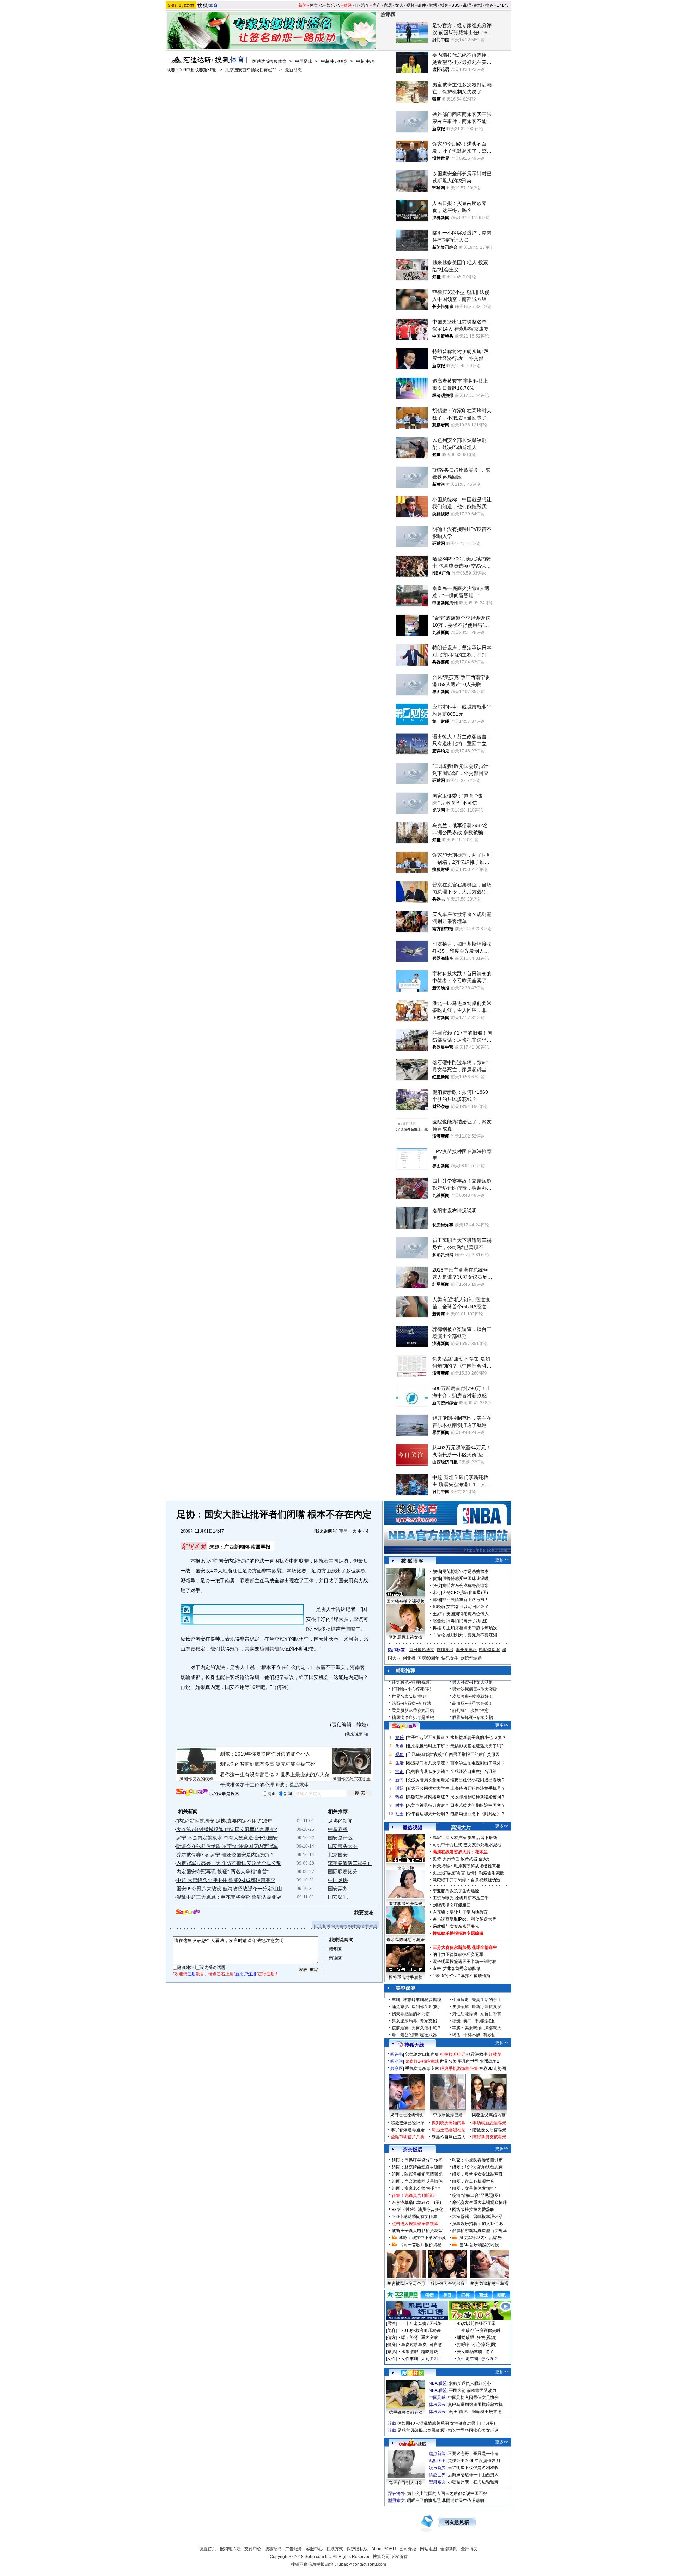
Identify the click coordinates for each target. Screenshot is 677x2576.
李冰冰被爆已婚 (448, 2115)
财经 (348, 5)
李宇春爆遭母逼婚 (408, 2130)
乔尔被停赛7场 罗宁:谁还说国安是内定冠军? (225, 1855)
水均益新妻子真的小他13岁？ (478, 1738)
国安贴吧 (338, 1897)
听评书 (397, 2054)
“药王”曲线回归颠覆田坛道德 (475, 2412)
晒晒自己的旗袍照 (424, 2501)
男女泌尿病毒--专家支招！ (416, 2021)
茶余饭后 (413, 2150)
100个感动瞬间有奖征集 (414, 2217)
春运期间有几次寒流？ (428, 1763)
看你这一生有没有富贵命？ (250, 1775)
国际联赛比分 (343, 1872)
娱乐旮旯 (437, 2468)
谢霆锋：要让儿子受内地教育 (460, 1912)
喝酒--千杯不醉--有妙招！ (476, 2035)
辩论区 (335, 1958)
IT (356, 5)
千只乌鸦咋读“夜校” (425, 1754)
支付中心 (253, 2549)
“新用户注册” (246, 1974)
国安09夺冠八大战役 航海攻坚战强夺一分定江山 (229, 1889)
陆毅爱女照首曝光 (489, 2130)
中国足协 (338, 1880)
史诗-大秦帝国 (446, 1859)
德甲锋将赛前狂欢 (406, 2412)
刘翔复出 (445, 1650)
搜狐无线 (414, 2045)
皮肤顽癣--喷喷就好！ (472, 1696)
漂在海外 (396, 2493)
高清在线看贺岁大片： (454, 1852)
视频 (410, 5)
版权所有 (399, 2557)
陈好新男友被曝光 (489, 2137)
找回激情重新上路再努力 (465, 1600)
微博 (433, 5)
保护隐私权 (357, 2549)
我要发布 (364, 1913)
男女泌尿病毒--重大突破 (475, 1689)
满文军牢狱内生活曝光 (481, 2238)
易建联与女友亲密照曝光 (456, 1926)
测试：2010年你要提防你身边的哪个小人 (265, 1754)
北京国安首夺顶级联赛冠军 (251, 70)
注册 (191, 1974)
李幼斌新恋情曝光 (489, 2123)
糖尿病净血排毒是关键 (413, 1717)
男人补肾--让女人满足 (472, 1682)
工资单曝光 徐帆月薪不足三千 (461, 1898)
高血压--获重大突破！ (472, 1703)
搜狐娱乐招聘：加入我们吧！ (480, 2224)
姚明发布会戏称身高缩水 (465, 1586)
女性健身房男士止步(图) (472, 2423)
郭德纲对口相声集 (422, 2054)
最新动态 (293, 70)
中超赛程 (338, 1829)
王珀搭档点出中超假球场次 (472, 1628)
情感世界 (437, 2475)
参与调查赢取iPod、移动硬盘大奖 (465, 1919)
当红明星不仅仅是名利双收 (473, 2468)
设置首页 (208, 2549)
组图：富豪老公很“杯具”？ (416, 2188)
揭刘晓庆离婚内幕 (449, 2123)
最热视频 (413, 1828)
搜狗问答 (404, 1726)
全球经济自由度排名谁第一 (476, 1771)
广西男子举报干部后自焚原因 (472, 1754)
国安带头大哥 (343, 1846)
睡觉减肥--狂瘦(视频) (411, 1682)
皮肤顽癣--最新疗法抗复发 (477, 2007)
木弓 (437, 1593)
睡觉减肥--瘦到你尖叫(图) (416, 2007)
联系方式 (335, 2549)
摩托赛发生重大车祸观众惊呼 (480, 2202)
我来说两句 (326, 1531)
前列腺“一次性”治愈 (470, 1710)
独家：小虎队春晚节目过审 (477, 2160)
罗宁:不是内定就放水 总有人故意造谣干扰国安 (227, 1838)
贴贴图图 (437, 2461)
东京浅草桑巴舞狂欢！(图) (416, 2202)
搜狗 (489, 5)
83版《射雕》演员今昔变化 (417, 2210)
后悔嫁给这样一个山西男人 (473, 2475)
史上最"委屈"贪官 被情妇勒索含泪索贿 (468, 1873)
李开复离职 (466, 1650)
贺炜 (437, 1578)
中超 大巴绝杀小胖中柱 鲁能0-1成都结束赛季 (226, 1880)
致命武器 (469, 1859)
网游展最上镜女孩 (405, 1637)
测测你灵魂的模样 (196, 1779)
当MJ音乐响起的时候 (479, 2245)
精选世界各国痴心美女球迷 (473, 2430)
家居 (388, 5)
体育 (314, 5)
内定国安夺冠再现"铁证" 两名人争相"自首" (222, 1872)
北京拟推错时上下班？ (428, 1746)
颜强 (437, 1571)
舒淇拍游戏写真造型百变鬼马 (480, 2231)
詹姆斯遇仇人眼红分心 (470, 2383)
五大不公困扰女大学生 (428, 1788)
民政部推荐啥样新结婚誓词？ (478, 1797)
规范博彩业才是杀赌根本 (465, 1571)
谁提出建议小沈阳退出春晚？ (478, 1780)
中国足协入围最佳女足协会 (473, 2398)
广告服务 (294, 2549)
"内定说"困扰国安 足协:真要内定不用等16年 (224, 1821)
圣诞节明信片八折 (408, 2137)
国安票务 (338, 1889)
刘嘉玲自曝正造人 (449, 2137)
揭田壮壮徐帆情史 (407, 2115)
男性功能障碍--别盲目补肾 (477, 2014)
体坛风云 (437, 2405)
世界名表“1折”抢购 (409, 1696)
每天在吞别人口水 (406, 2483)
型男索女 (437, 2482)
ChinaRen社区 (413, 2443)
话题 (400, 1788)
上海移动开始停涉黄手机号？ (478, 1788)
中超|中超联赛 (334, 61)
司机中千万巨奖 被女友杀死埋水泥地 (467, 1845)
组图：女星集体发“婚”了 (475, 2188)
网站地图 (428, 2549)
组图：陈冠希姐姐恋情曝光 (417, 2174)
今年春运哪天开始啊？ (428, 1814)
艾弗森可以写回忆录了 (468, 1607)
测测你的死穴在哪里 (352, 1779)
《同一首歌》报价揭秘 (420, 2245)
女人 (399, 5)
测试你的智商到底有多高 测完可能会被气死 (268, 1764)
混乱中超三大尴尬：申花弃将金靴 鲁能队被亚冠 (229, 1897)
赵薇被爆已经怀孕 (408, 2123)
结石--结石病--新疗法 (411, 1703)
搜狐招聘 (273, 2549)
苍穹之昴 (405, 1868)
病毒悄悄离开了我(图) (467, 1621)
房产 (377, 5)
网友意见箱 (457, 2522)
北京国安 (338, 1855)
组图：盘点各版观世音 (473, 2181)
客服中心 (314, 2549)
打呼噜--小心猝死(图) (411, 1689)
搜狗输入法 (230, 2549)
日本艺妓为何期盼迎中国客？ (478, 1805)
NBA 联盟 (438, 2383)
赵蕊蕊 (439, 1621)
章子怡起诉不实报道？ (428, 1738)
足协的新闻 (340, 1821)
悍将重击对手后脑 (405, 1977)
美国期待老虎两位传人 (468, 1614)
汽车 (365, 5)
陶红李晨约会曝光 (405, 1904)
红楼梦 (495, 2054)
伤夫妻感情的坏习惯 (411, 2014)
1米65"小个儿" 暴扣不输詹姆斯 (462, 1976)
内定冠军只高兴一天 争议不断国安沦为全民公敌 (229, 1863)
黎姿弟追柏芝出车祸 (489, 2284)
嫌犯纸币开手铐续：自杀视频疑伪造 (466, 1880)
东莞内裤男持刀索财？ (428, 1805)
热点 (400, 1797)
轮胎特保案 (489, 1650)
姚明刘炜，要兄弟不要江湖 (472, 1635)
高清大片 (461, 1828)
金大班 (485, 1859)
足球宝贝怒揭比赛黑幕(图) (422, 2430)
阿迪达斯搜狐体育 (269, 61)
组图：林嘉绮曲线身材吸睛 (417, 2167)
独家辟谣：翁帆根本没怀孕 (477, 2217)
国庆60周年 (428, 1658)
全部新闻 (449, 2549)
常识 (400, 1771)
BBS (456, 5)
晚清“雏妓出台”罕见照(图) (476, 2195)
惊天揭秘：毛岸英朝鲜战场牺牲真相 (466, 1866)
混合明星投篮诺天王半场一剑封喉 (464, 1962)
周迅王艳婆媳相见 (449, 2130)
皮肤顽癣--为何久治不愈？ (416, 2028)
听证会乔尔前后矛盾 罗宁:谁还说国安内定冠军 (227, 1846)
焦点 (400, 1746)
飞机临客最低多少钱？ (428, 1771)
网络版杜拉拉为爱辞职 (473, 2210)
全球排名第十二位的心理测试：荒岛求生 (264, 1785)
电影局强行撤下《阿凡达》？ (478, 1814)
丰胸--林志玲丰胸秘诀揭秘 (416, 2000)
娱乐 (331, 5)
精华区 (335, 1949)
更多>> (502, 1560)
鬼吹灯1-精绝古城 (422, 2061)
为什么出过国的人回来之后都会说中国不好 (447, 2493)
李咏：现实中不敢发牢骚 (422, 2238)
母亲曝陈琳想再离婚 (405, 1940)
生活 (400, 1763)
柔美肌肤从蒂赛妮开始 (413, 1710)
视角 (400, 1754)
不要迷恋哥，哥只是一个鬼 (473, 2454)
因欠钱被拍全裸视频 (405, 1601)
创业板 (409, 1658)
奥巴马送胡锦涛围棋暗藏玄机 (475, 2405)
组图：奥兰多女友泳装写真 (477, 2174)
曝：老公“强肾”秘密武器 (414, 2035)
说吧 (467, 5)
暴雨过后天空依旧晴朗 (463, 2501)
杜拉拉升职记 (453, 2054)
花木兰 (481, 1852)
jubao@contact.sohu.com (362, 2564)
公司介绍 (408, 2549)
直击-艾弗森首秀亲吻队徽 (457, 1969)
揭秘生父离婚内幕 (489, 2115)
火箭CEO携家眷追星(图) (465, 1593)
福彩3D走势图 (493, 2068)
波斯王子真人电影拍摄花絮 (417, 2231)
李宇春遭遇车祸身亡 (350, 1863)
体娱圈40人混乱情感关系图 (423, 2423)
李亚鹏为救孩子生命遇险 (456, 1891)
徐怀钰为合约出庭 (448, 2284)
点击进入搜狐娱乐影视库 (415, 2224)
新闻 (303, 5)
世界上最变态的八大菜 (305, 1775)
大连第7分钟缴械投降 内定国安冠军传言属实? (227, 1829)
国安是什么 (340, 1838)
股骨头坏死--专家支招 (472, 1717)
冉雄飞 (439, 1628)
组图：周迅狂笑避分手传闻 (417, 2160)
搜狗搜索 (192, 1792)
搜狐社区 (412, 2373)
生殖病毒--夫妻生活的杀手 (477, 2000)
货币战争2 (490, 2061)
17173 (503, 5)
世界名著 (448, 2061)
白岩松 (439, 1635)
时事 (400, 1805)
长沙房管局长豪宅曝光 (428, 1780)
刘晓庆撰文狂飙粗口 (452, 1905)
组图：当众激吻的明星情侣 (417, 2181)
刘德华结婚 (471, 1658)
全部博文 (469, 2549)
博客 (444, 5)
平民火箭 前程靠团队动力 (473, 2390)
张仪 (437, 1586)
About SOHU (384, 2549)
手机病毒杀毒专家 (422, 2068)
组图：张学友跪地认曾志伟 (477, 2167)
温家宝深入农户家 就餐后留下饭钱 (465, 1838)
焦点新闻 (437, 2454)
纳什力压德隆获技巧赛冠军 (458, 1954)
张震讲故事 (477, 2054)
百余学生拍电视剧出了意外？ (478, 1763)
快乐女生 (450, 1658)
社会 (400, 1814)
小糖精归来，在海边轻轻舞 (473, 2482)
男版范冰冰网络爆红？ (428, 1797)
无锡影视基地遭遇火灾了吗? (477, 1746)
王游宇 (439, 1614)
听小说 (397, 2061)
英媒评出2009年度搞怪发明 (474, 2461)
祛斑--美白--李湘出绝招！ (476, 2021)
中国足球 (304, 61)
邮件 (422, 5)
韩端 (437, 1600)
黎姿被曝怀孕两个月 (406, 2284)
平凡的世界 (468, 2061)
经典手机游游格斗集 (459, 2068)
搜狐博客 (412, 1561)
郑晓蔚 (439, 1607)
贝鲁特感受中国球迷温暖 (465, 1578)
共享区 (397, 2068)
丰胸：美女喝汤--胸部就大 (477, 2028)
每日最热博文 (422, 1650)
